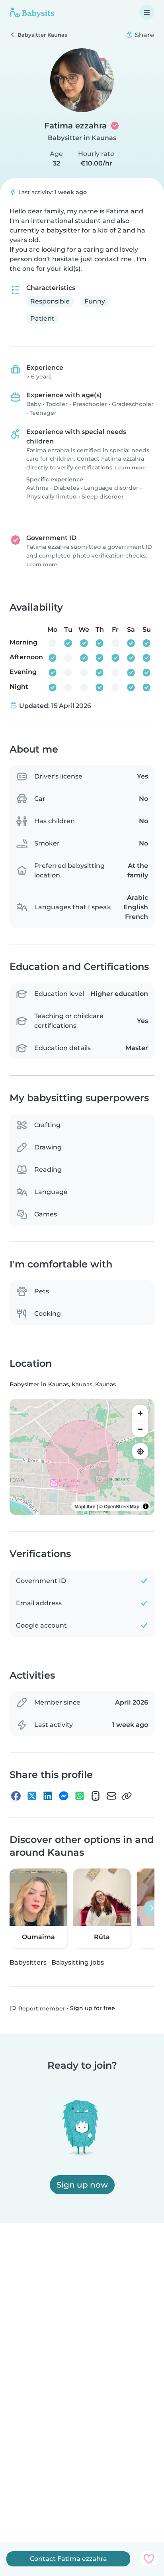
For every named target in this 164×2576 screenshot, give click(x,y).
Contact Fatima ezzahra (68, 2559)
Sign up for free (93, 2008)
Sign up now (82, 2185)
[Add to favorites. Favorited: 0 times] (149, 2559)
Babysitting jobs (78, 1962)
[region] (82, 1457)
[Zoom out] (140, 1429)
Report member (41, 2008)
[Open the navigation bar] (147, 12)
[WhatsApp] (80, 1796)
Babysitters (28, 1962)
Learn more (130, 468)
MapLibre (85, 1506)
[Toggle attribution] (146, 1506)
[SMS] (96, 1796)
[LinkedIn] (48, 1796)
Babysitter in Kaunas (82, 138)
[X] (32, 1796)
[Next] (152, 1908)
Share (144, 35)
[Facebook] (16, 1796)
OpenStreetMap (122, 1506)
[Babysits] (32, 12)
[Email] (111, 1796)
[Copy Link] (127, 1796)
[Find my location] (140, 1451)
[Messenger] (64, 1796)
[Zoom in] (140, 1413)
